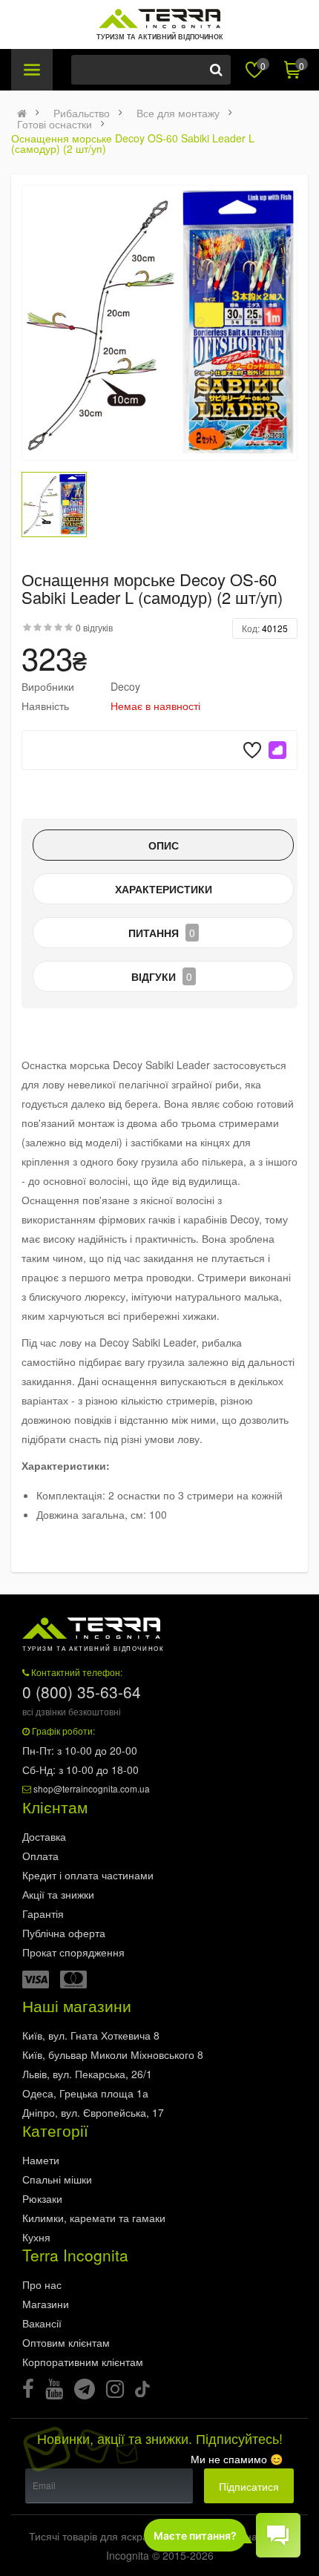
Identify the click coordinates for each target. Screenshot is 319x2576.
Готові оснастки (55, 124)
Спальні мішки (57, 2179)
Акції (58, 1894)
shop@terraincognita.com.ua (92, 1788)
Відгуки (162, 976)
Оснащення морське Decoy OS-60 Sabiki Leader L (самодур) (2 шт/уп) (133, 143)
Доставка (44, 1836)
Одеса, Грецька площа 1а (85, 2093)
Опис (164, 845)
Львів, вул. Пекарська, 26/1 (87, 2074)
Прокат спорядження (73, 1952)
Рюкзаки (42, 2198)
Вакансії (42, 2323)
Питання (162, 933)
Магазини (46, 2304)
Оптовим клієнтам (66, 2342)
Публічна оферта (64, 1933)
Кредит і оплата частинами (88, 1875)
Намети (41, 2160)
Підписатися (249, 2486)
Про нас (42, 2284)
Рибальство (82, 113)
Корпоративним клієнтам (83, 2362)
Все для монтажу (178, 113)
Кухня (36, 2237)
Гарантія (43, 1913)
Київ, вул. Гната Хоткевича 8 (91, 2035)
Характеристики (164, 889)
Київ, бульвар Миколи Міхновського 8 (113, 2054)
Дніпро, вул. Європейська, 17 (93, 2112)
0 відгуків (94, 627)
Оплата (40, 1856)
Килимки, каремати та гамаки (94, 2218)
